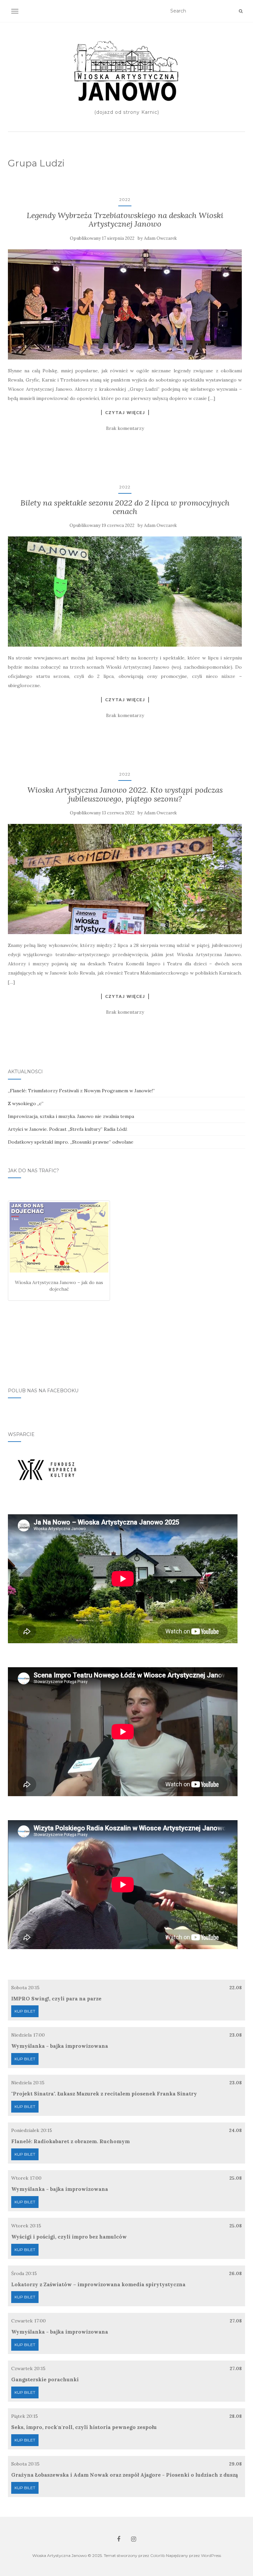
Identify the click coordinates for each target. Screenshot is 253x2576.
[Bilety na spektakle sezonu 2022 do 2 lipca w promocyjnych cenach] (125, 592)
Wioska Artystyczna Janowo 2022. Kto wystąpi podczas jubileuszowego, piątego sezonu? (125, 794)
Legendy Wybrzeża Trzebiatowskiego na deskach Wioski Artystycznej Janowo (125, 220)
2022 (125, 199)
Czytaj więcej (125, 412)
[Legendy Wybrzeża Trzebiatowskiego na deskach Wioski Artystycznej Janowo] (125, 304)
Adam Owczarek (160, 238)
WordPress (211, 2555)
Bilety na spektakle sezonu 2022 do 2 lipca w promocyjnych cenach (125, 507)
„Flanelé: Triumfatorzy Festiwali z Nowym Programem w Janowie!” (81, 1091)
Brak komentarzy (125, 428)
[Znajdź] (241, 11)
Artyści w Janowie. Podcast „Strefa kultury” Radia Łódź (68, 1129)
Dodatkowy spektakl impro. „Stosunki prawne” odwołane (71, 1142)
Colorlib (158, 2555)
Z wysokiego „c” (26, 1103)
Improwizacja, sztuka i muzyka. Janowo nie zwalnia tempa (71, 1116)
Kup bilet (25, 2011)
